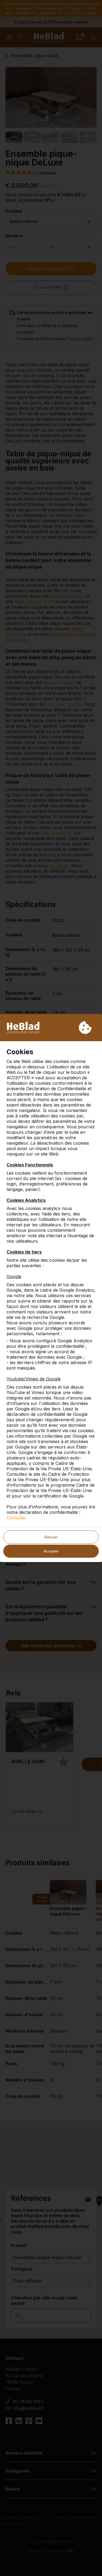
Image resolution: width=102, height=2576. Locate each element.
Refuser (51, 1537)
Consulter (17, 1518)
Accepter (51, 1551)
